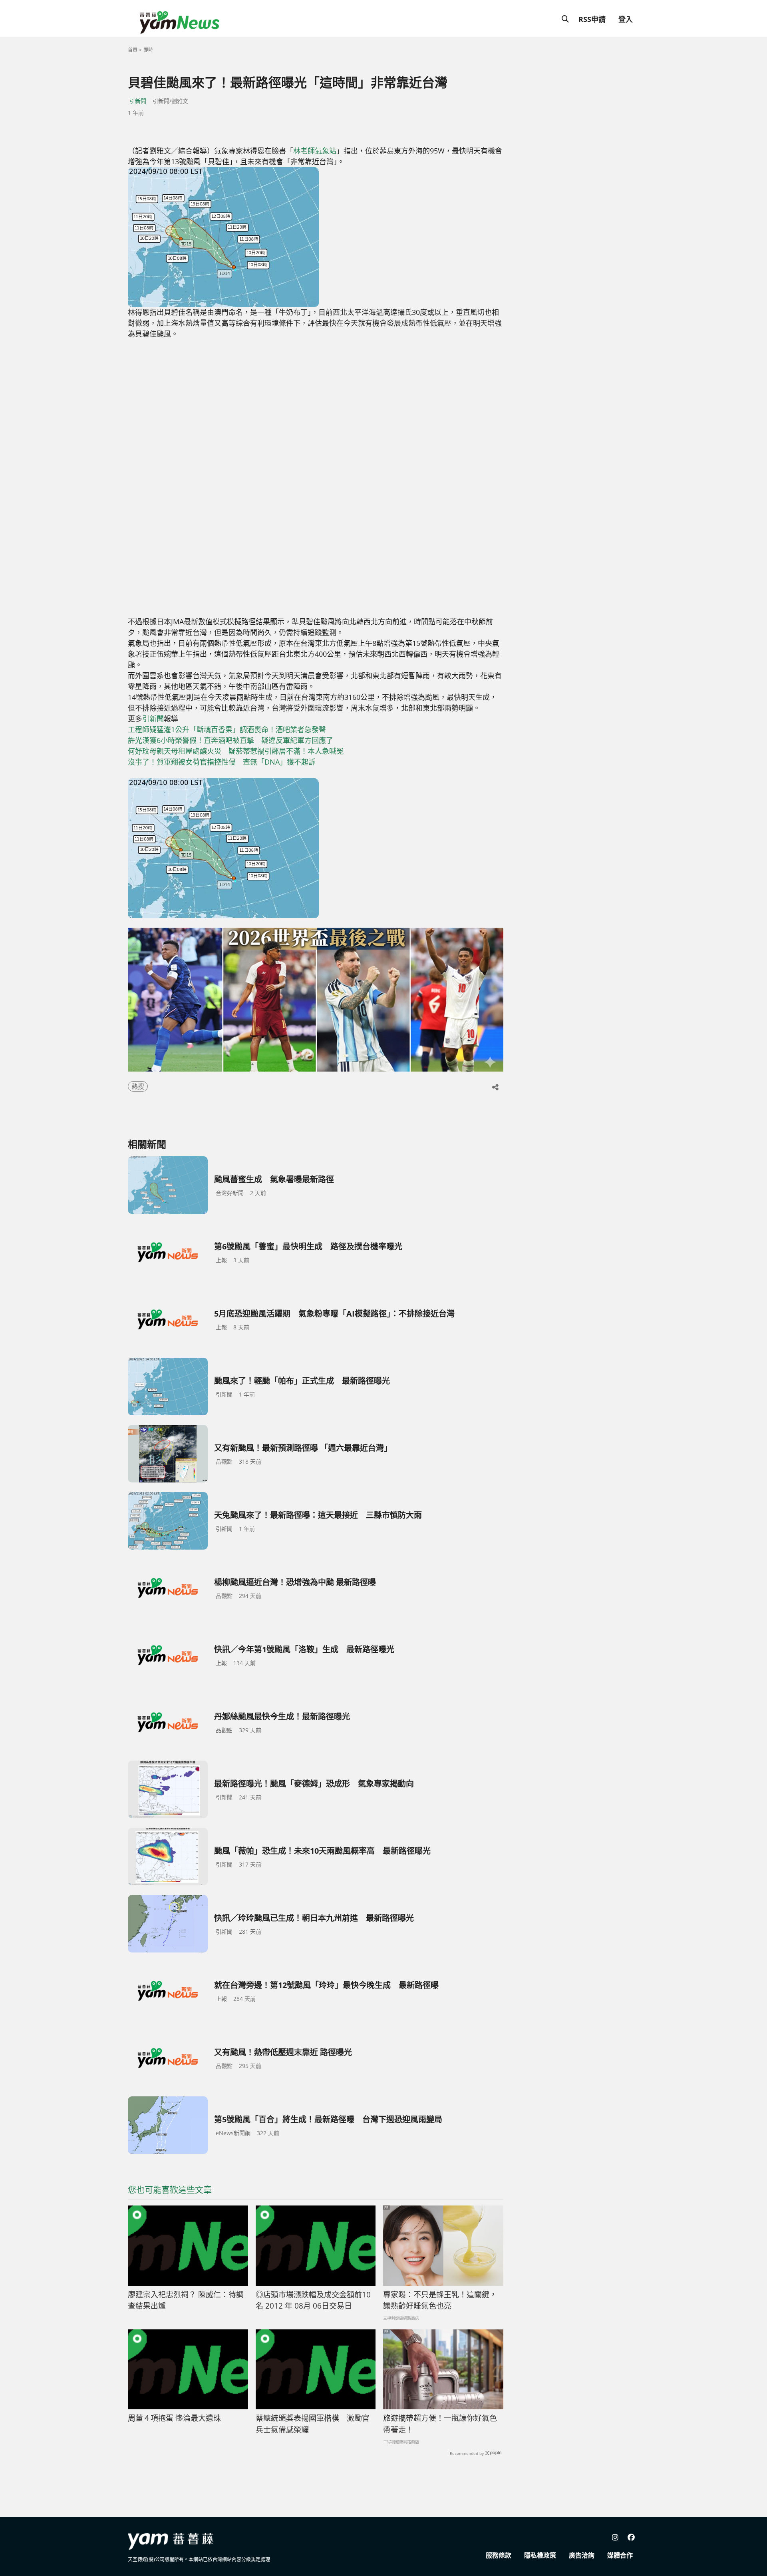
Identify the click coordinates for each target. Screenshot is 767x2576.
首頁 (133, 50)
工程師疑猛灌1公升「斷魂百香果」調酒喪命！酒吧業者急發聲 (227, 729)
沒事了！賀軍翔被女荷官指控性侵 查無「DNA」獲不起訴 (222, 762)
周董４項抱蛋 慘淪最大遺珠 (174, 2418)
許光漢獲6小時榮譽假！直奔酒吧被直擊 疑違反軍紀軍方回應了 (230, 740)
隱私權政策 (540, 2555)
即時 (148, 50)
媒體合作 (620, 2555)
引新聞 (138, 101)
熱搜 (138, 1086)
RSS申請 (592, 19)
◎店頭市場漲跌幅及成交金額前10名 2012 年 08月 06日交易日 (313, 2300)
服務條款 (499, 2555)
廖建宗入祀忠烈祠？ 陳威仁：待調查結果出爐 (186, 2300)
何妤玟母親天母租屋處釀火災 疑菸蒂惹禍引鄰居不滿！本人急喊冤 (236, 751)
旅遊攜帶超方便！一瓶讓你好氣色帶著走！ (440, 2424)
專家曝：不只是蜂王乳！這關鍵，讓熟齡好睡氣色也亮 (440, 2300)
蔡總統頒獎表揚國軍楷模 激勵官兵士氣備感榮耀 (313, 2424)
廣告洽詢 (582, 2555)
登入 (626, 19)
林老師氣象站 (315, 151)
